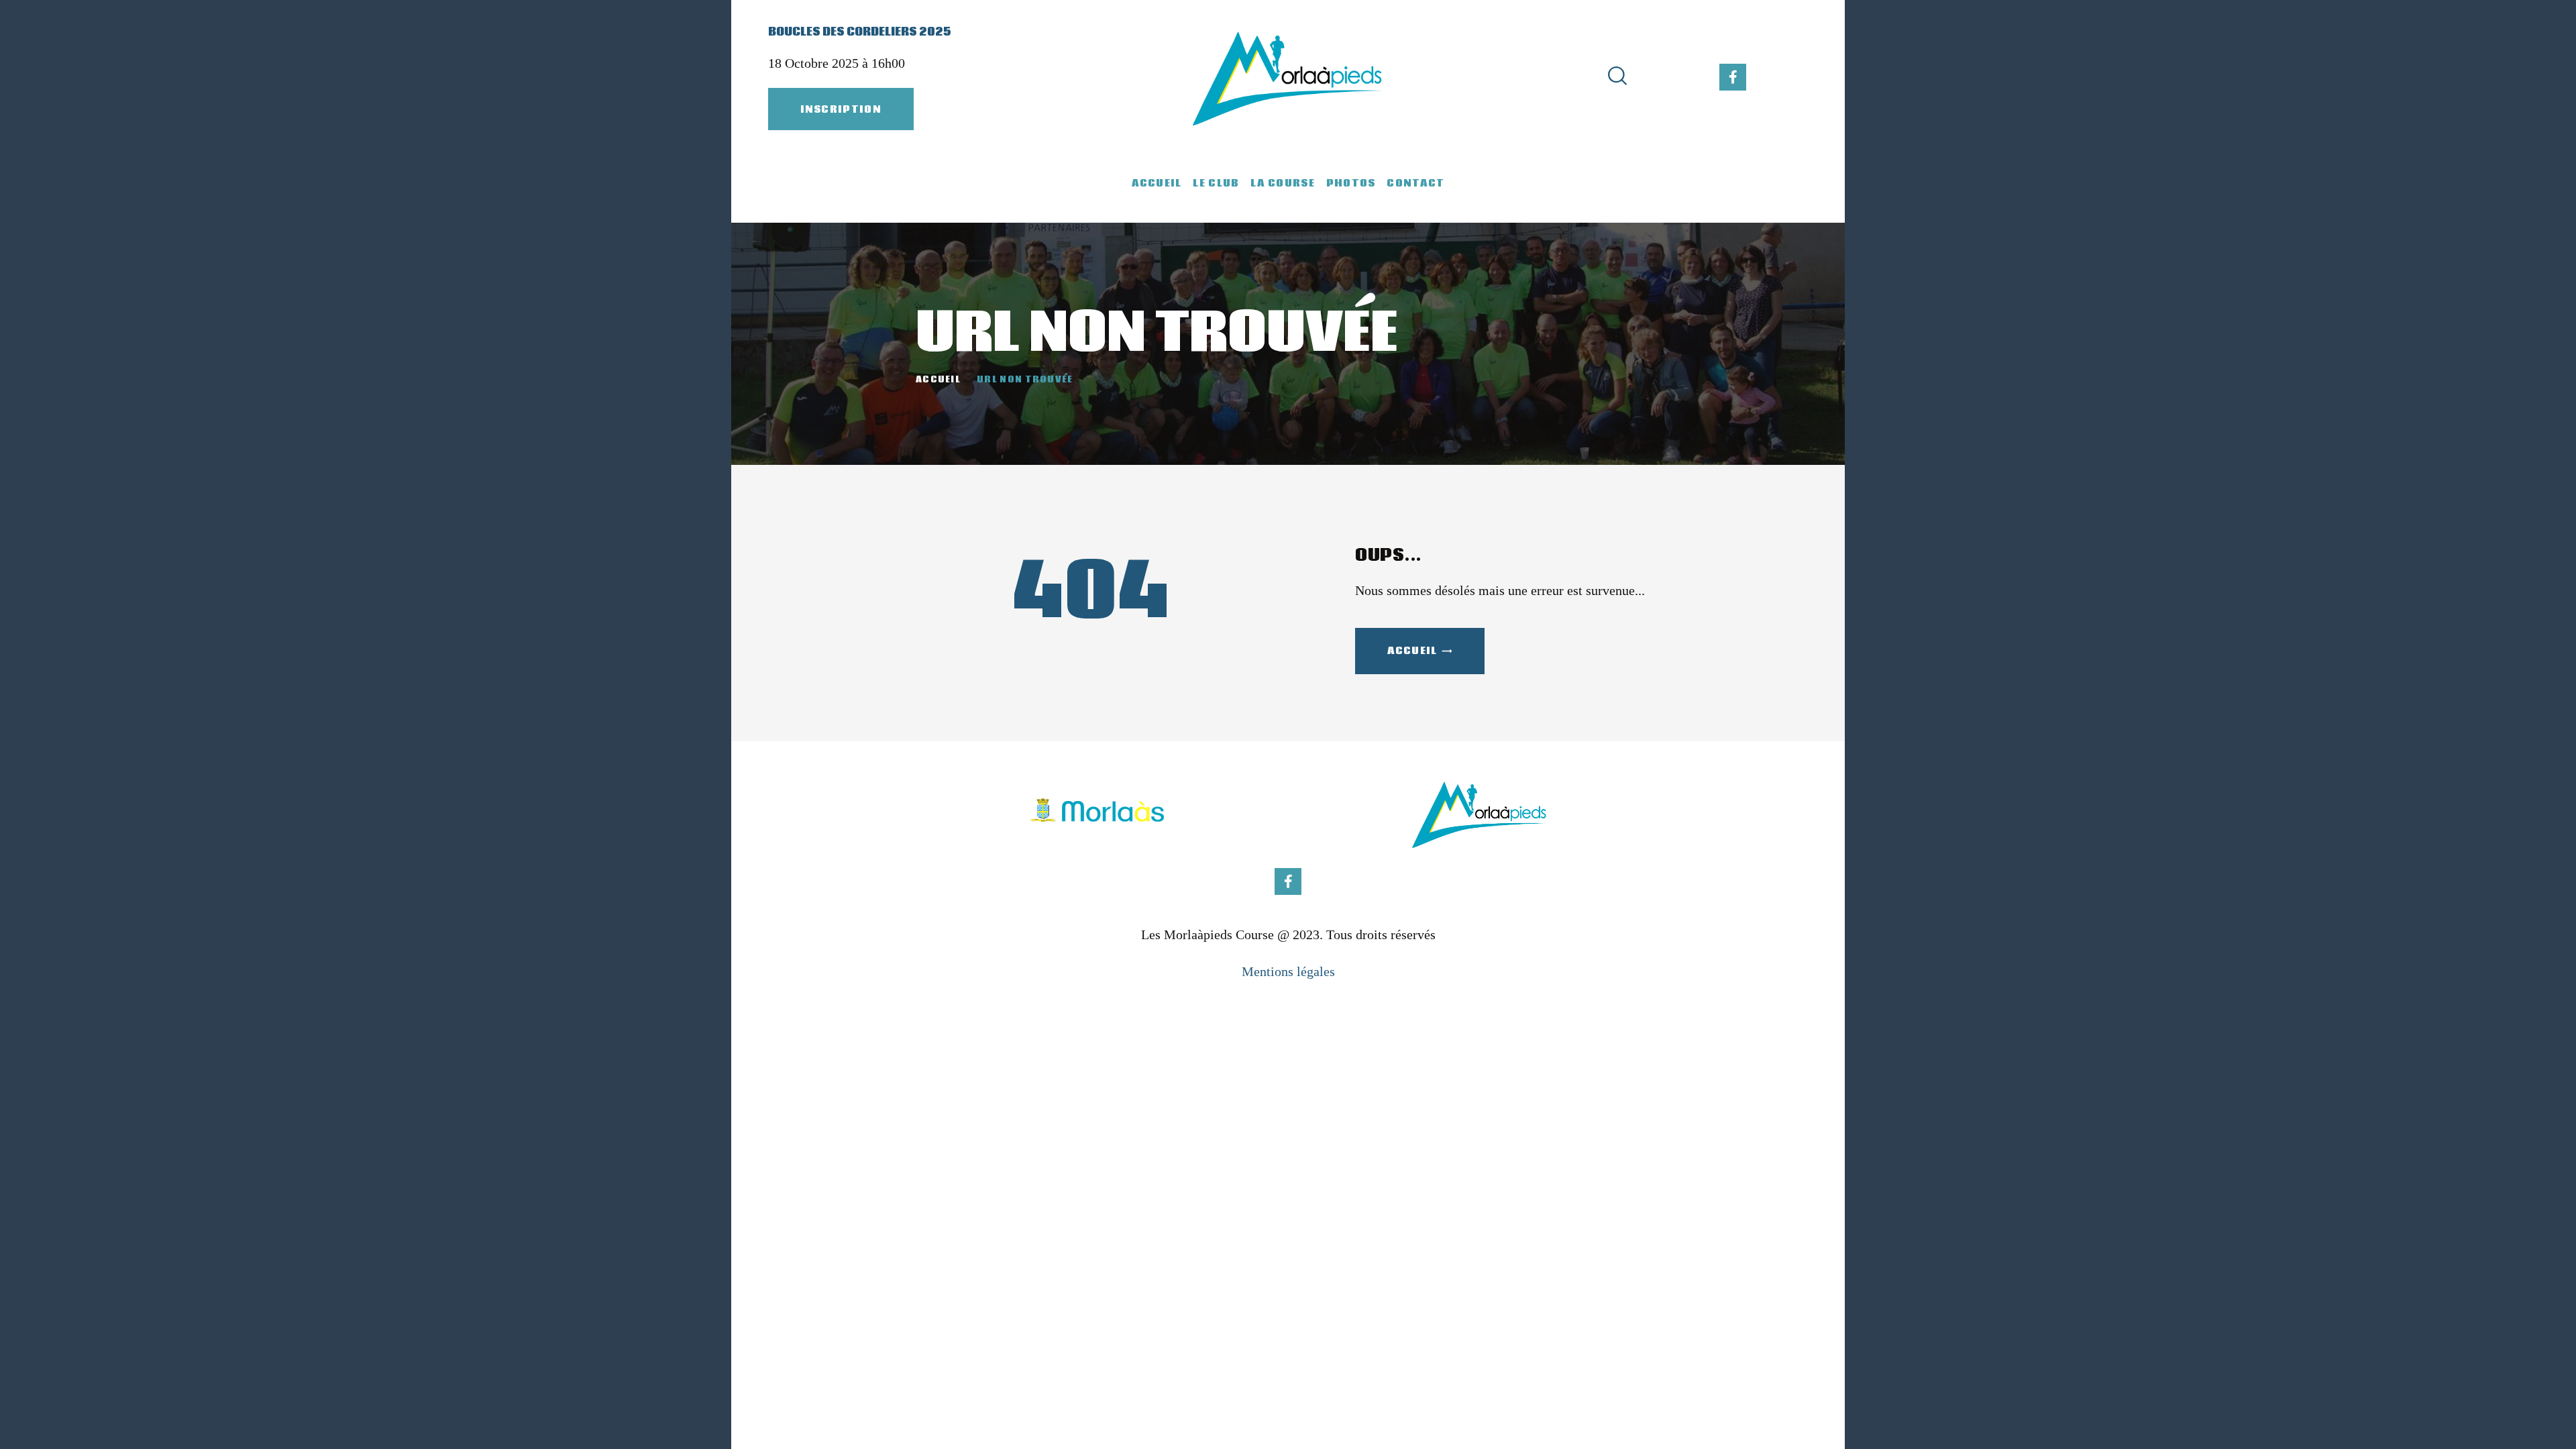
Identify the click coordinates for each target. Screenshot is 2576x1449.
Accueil (938, 380)
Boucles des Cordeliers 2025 (860, 32)
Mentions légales (1288, 971)
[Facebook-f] (1733, 77)
